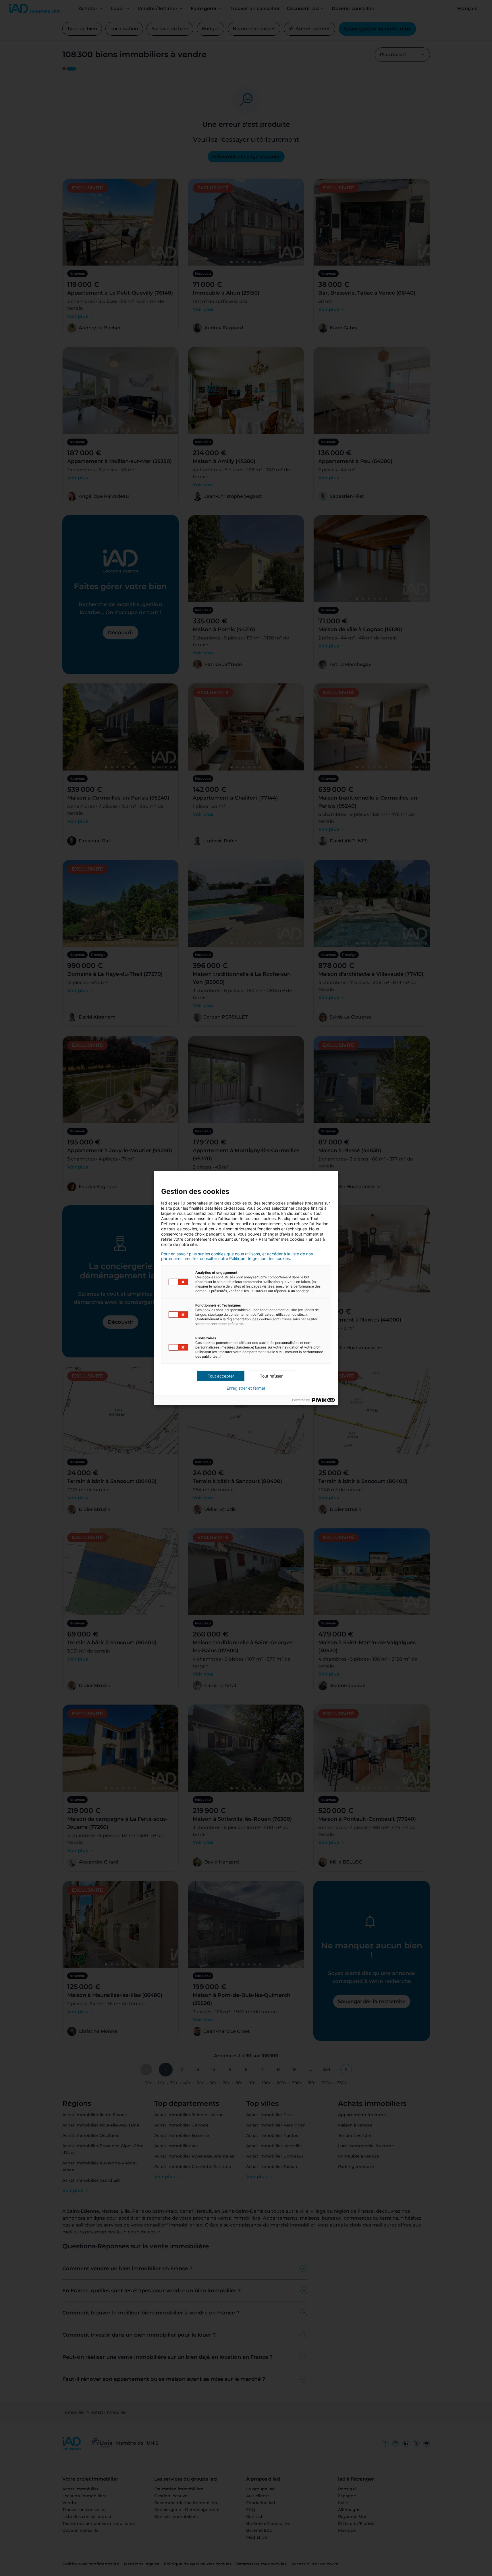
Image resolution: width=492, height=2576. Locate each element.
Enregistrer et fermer (246, 1388)
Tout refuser (271, 1376)
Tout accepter (221, 1376)
